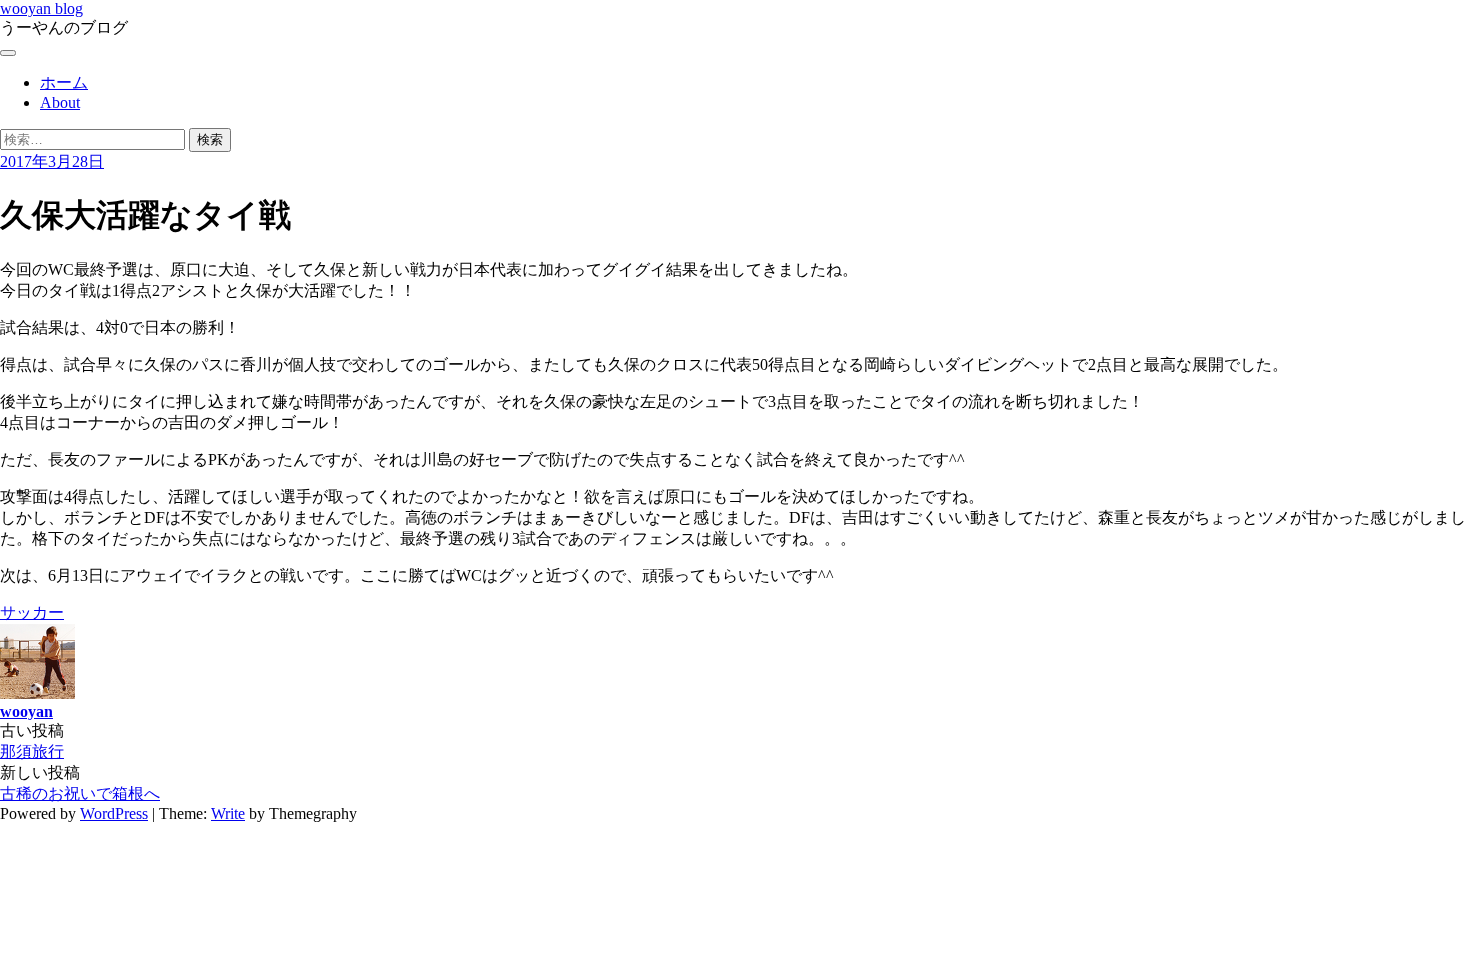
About (60, 102)
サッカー (32, 612)
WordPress (114, 813)
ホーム (64, 82)
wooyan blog (41, 8)
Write (228, 813)
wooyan (26, 711)
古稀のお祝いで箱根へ (80, 793)
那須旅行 (32, 751)
